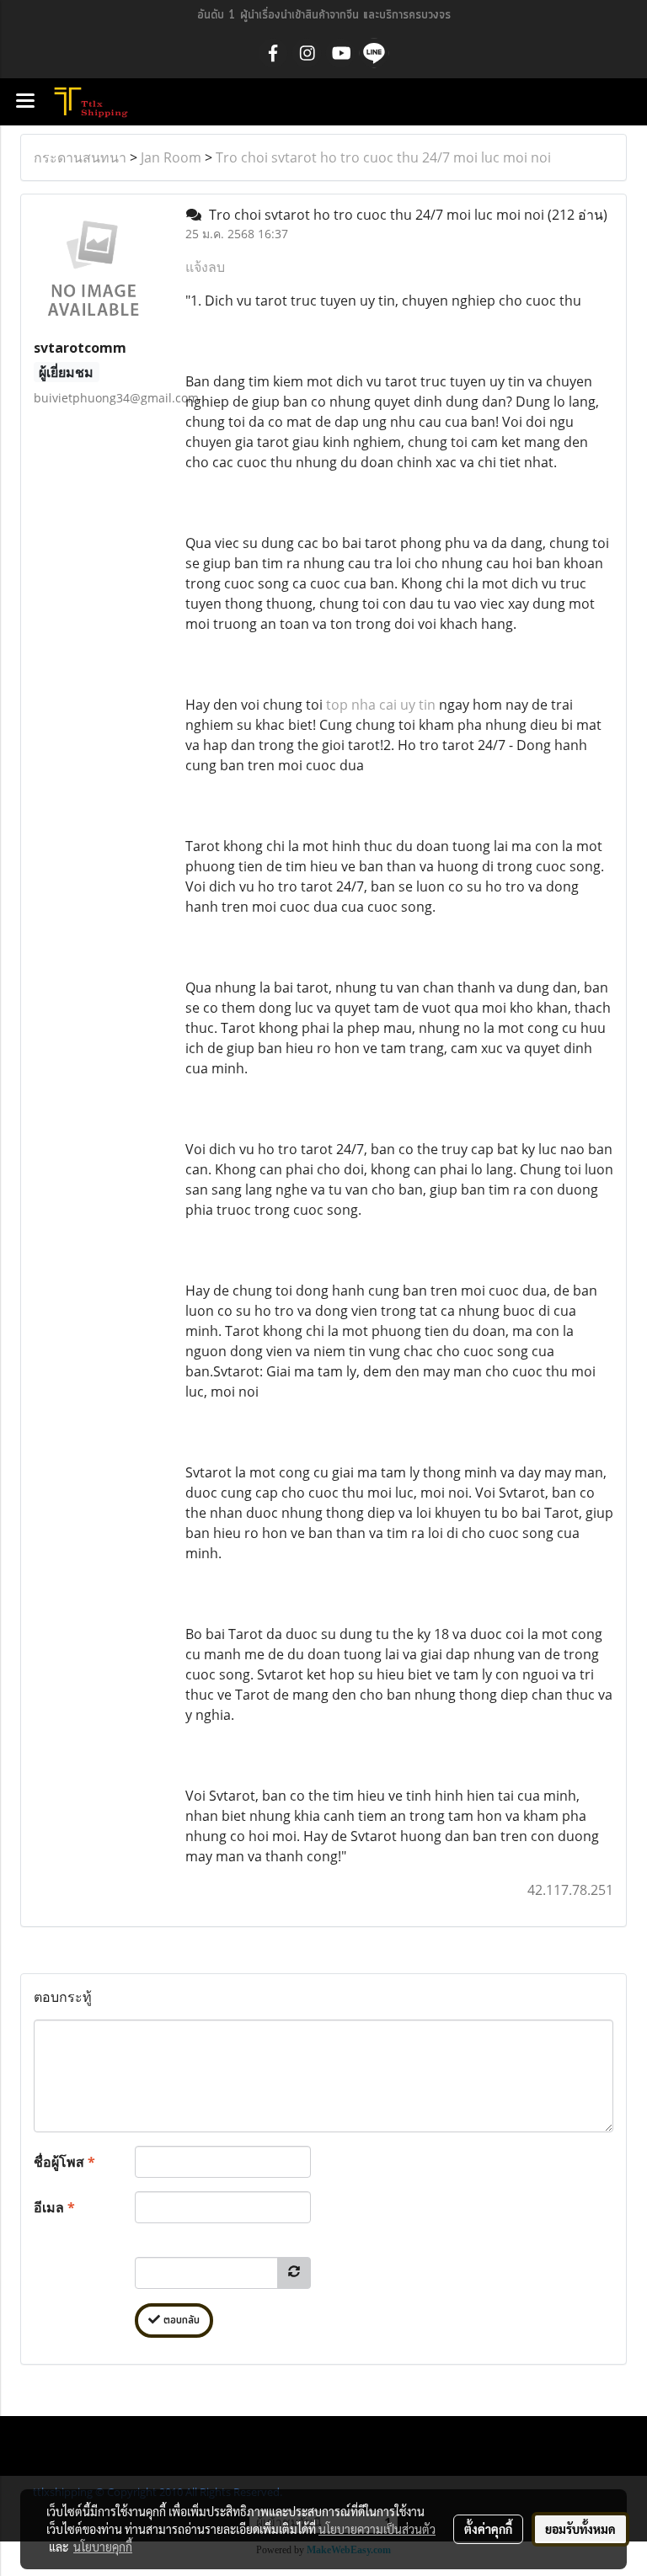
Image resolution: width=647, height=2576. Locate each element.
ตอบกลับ (180, 2321)
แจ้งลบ (205, 267)
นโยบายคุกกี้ (103, 2547)
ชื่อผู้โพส (64, 2162)
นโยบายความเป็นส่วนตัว (377, 2529)
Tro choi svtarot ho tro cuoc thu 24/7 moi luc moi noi (383, 157)
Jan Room (171, 157)
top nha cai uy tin (381, 705)
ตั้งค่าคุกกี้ (488, 2529)
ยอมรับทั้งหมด (580, 2529)
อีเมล (54, 2207)
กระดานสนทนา (80, 157)
